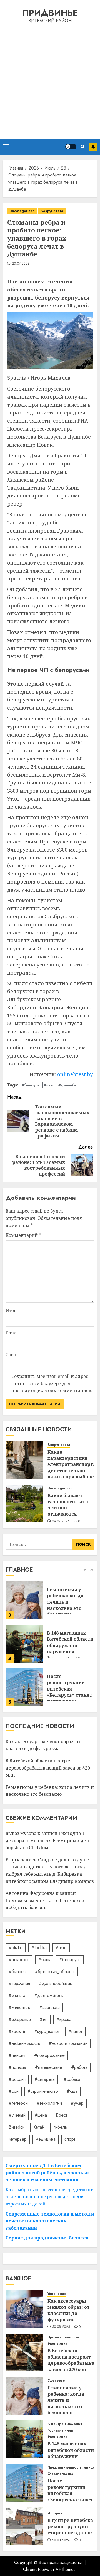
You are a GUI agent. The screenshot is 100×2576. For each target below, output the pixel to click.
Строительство (60, 2474)
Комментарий (23, 1235)
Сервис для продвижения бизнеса (47, 2238)
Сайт (11, 1355)
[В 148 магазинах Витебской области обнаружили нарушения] (24, 1600)
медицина (46, 2139)
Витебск (17, 2127)
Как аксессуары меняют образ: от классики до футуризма (68, 1686)
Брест (62, 2115)
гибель (60, 2127)
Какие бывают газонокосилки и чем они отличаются (68, 1505)
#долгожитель (49, 1995)
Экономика (57, 2344)
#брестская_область (55, 1972)
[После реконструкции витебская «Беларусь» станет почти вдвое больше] (24, 1644)
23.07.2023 (21, 264)
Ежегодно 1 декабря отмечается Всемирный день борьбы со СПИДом (49, 1840)
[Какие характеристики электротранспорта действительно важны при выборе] (24, 1460)
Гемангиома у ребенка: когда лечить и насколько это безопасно (50, 1791)
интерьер (18, 2139)
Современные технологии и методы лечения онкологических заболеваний (50, 2221)
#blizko (16, 1948)
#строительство (43, 2091)
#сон (14, 2091)
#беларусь (31, 1085)
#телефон (18, 2103)
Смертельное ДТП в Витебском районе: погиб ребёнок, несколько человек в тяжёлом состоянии (47, 2173)
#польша (17, 2067)
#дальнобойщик (55, 1983)
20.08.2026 (61, 2540)
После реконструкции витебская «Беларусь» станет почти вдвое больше (70, 1648)
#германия (19, 1983)
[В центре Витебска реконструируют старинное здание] (24, 2526)
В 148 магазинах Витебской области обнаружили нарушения (70, 1599)
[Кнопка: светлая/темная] (71, 147)
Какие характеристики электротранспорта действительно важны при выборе (72, 1464)
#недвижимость (24, 2043)
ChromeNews (36, 2569)
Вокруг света (52, 211)
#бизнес (17, 1972)
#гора (49, 1085)
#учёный (17, 2115)
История (55, 2513)
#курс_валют (47, 2031)
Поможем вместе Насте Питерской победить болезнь (45, 1904)
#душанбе (67, 1085)
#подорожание (49, 2055)
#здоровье (20, 2019)
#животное (19, 2007)
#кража (64, 2019)
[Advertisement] (50, 80)
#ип (44, 2019)
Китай (39, 2127)
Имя (10, 1311)
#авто (61, 1948)
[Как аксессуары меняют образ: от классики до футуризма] (24, 1687)
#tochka (39, 1948)
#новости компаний (68, 2043)
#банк (44, 1960)
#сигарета (45, 2079)
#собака (72, 2079)
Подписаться (93, 147)
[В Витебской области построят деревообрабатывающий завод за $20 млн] (24, 2352)
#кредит (17, 2031)
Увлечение (57, 2294)
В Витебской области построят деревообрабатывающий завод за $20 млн (48, 1768)
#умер (77, 2103)
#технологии (49, 2103)
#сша (72, 2091)
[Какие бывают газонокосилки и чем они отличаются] (24, 1503)
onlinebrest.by (75, 1074)
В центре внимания (65, 2424)
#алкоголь (19, 1960)
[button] (6, 147)
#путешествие (49, 2067)
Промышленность (63, 2337)
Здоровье (56, 2381)
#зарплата (49, 2007)
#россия (17, 2079)
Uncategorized (22, 211)
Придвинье (50, 13)
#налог (75, 2031)
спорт (70, 2139)
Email (12, 1333)
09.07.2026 (61, 1522)
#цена (41, 2115)
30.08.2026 (61, 2327)
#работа (79, 2067)
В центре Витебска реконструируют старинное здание (70, 2527)
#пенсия (17, 2055)
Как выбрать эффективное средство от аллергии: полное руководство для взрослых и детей (49, 2197)
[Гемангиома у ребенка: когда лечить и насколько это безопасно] (24, 2396)
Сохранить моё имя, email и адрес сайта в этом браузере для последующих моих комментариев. (52, 1383)
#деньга (17, 1995)
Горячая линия (60, 2431)
